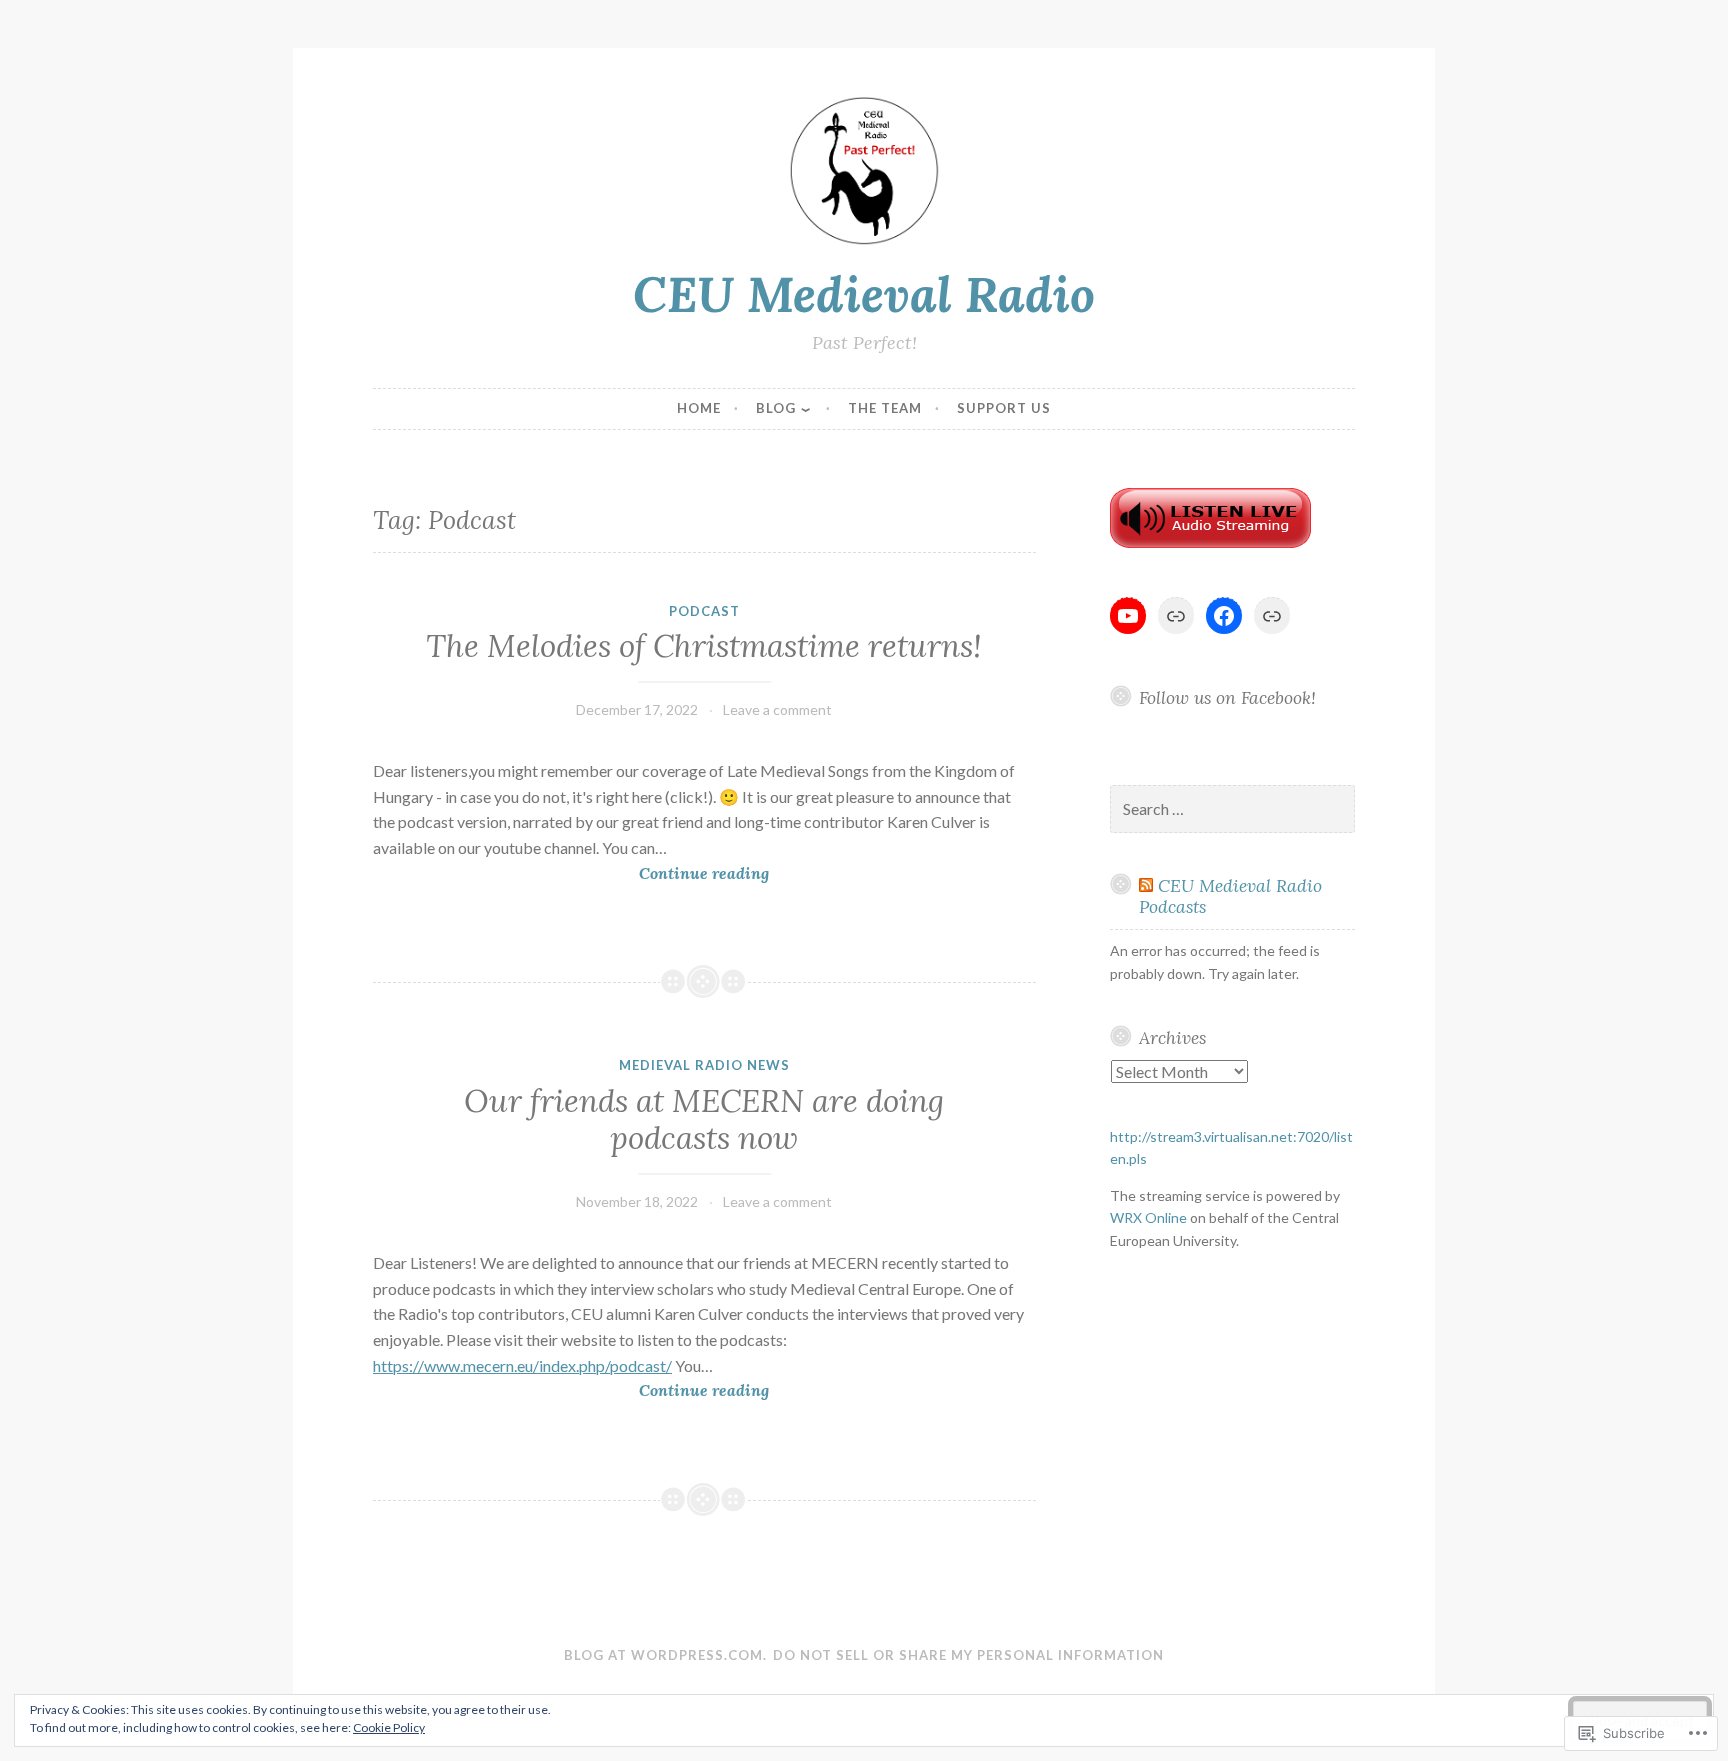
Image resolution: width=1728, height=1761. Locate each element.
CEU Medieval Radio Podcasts (1230, 896)
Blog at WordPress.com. (665, 1655)
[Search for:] (1233, 809)
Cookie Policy (389, 1727)
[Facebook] (1224, 616)
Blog (776, 408)
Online (1148, 1217)
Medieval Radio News (704, 1065)
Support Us (1004, 408)
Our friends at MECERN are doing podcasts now (704, 1120)
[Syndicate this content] (1146, 885)
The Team (885, 408)
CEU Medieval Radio (864, 294)
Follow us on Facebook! (1227, 697)
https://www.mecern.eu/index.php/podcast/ (522, 1365)
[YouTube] (1128, 616)
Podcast (704, 611)
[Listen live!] (1210, 542)
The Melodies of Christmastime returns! (704, 646)
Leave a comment (777, 709)
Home (699, 408)
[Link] (1176, 616)
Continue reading (571, 874)
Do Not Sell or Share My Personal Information (968, 1655)
